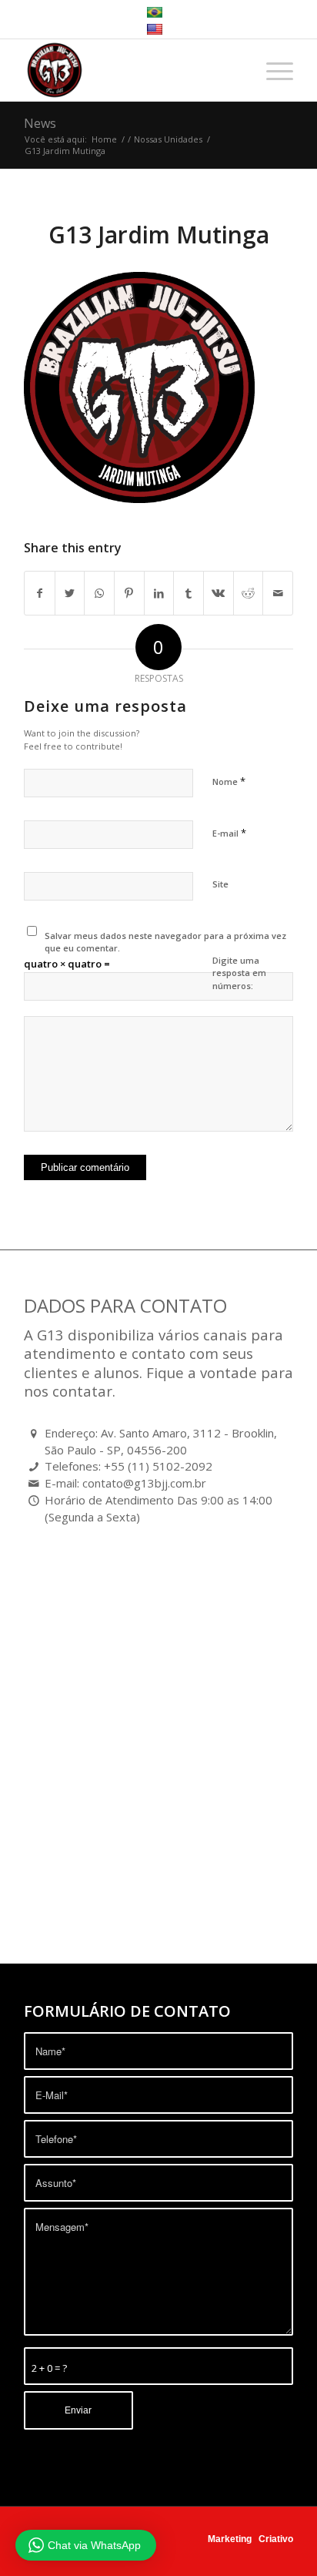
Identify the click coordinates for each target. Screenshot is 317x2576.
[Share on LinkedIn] (159, 593)
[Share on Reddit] (249, 593)
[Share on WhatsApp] (99, 593)
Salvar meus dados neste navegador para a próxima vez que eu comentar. (165, 942)
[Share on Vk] (219, 593)
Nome (229, 781)
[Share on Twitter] (70, 593)
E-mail (229, 833)
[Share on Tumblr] (189, 593)
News (40, 123)
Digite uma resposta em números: (239, 973)
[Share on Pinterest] (129, 593)
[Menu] (272, 70)
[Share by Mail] (278, 593)
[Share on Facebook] (40, 593)
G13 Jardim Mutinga (159, 235)
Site (220, 884)
